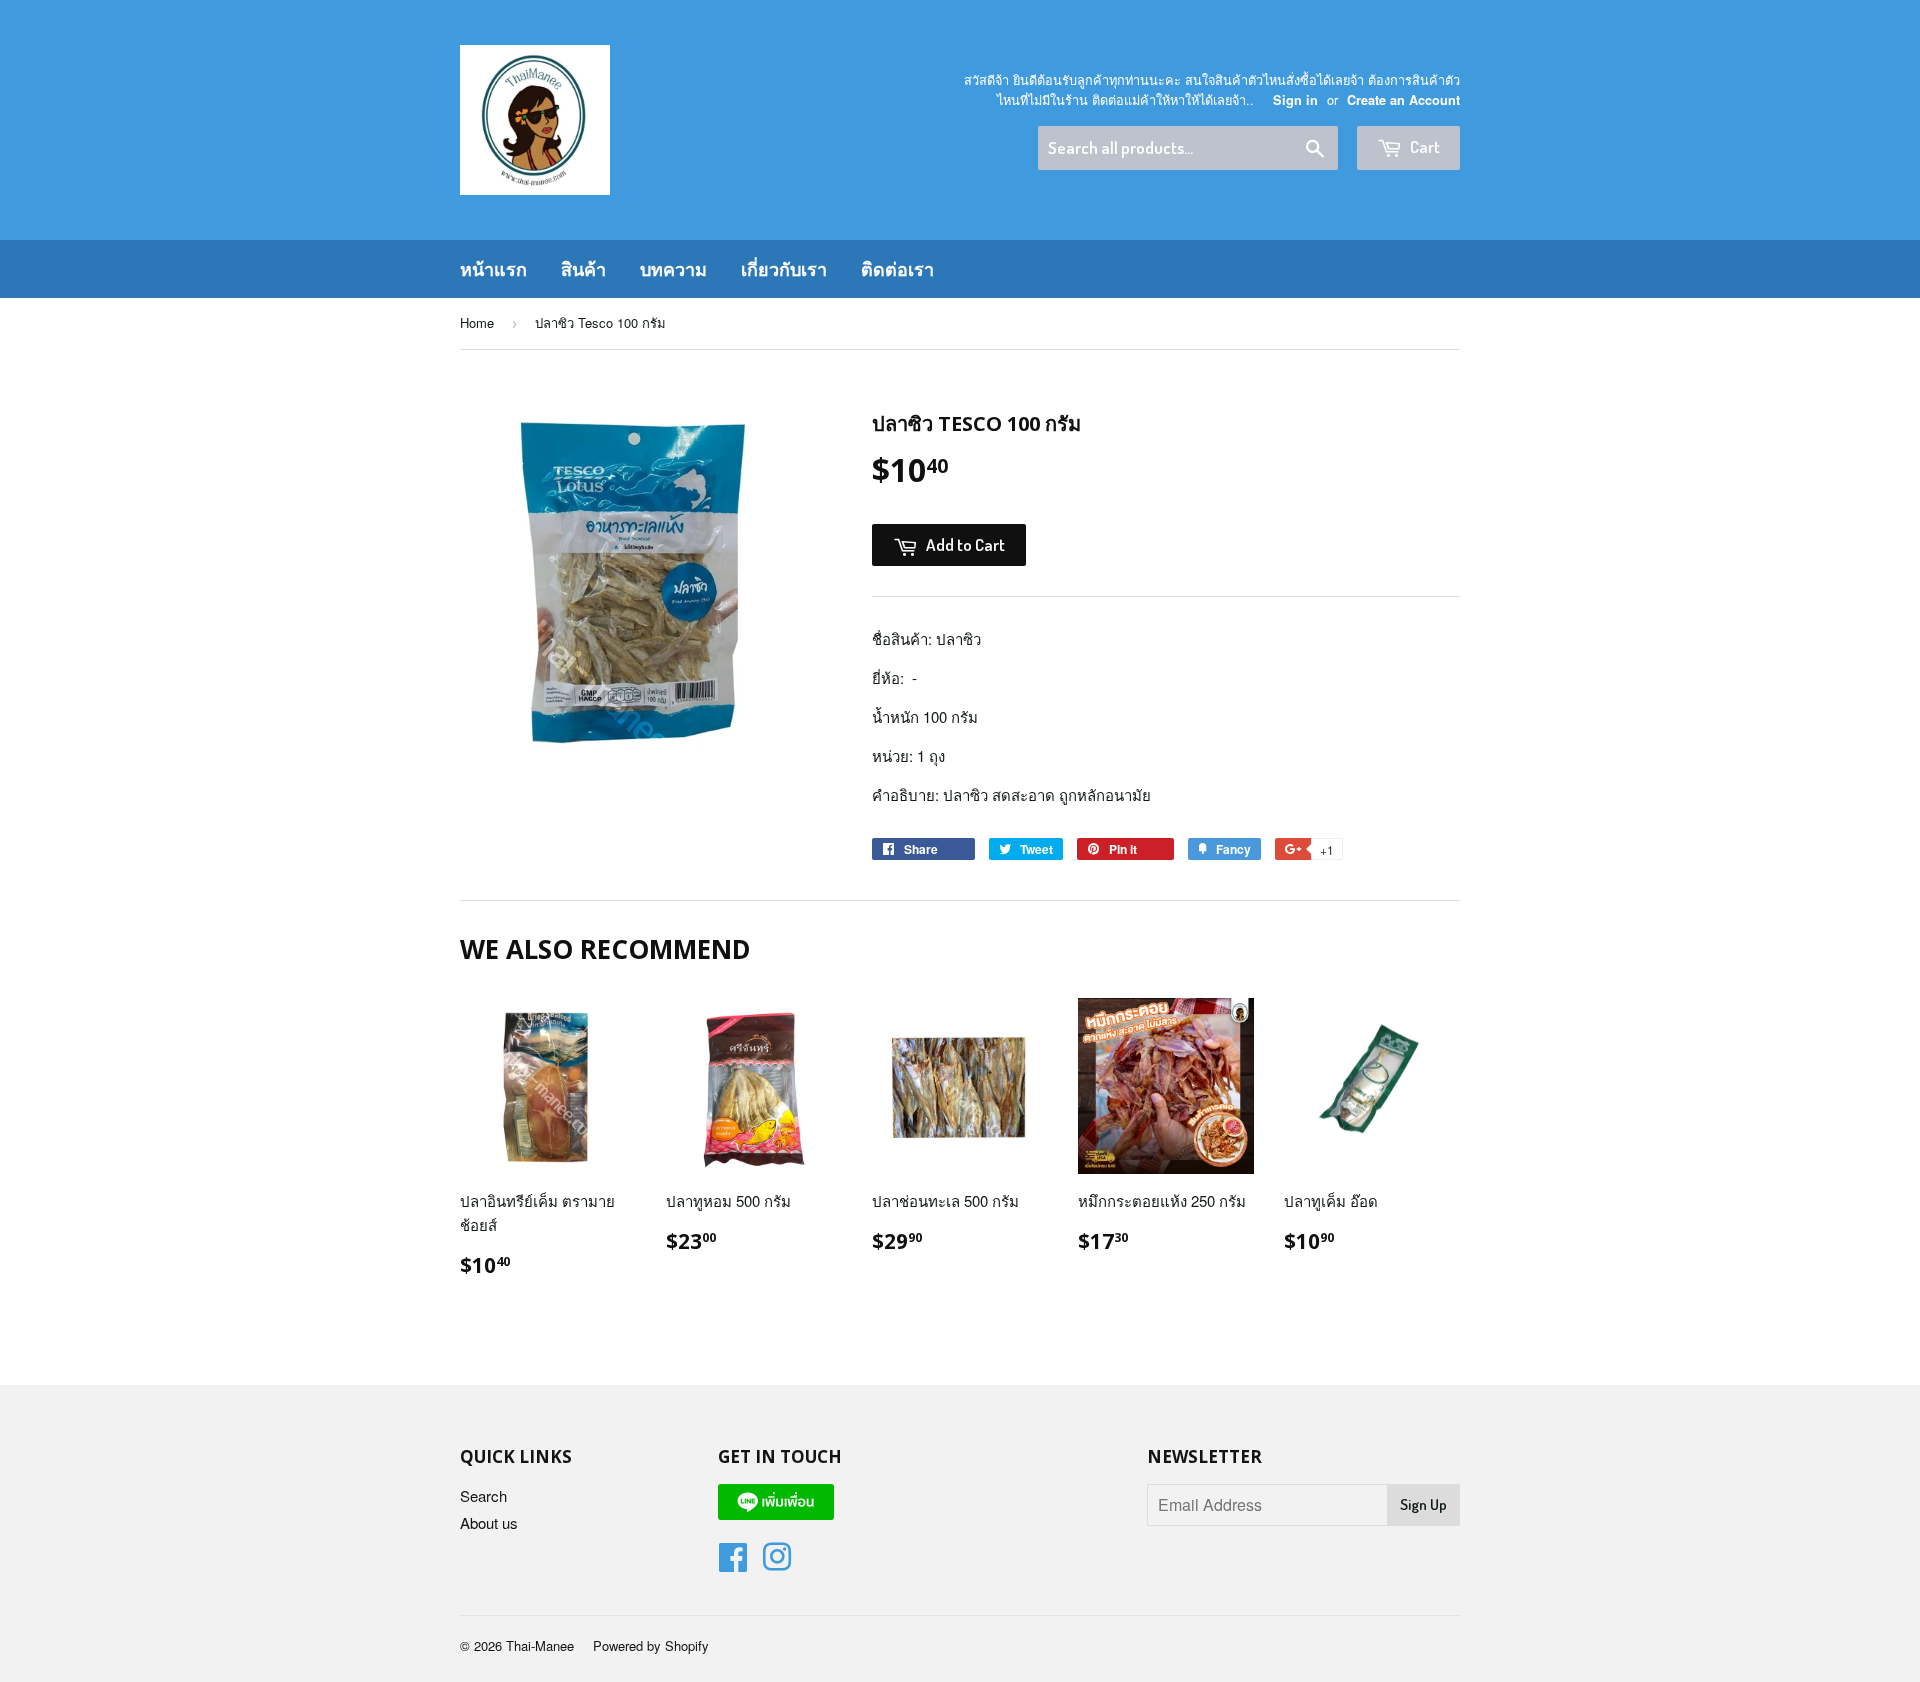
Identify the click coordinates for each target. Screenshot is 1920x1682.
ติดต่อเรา (897, 269)
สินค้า (583, 269)
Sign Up (1423, 1504)
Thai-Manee (540, 1645)
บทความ (673, 269)
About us (489, 1522)
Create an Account (1403, 100)
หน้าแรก (493, 269)
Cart (1423, 146)
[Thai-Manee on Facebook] (733, 1562)
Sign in (1295, 100)
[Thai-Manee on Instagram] (777, 1562)
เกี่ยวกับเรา (784, 269)
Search (483, 1495)
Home (477, 322)
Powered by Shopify (651, 1645)
